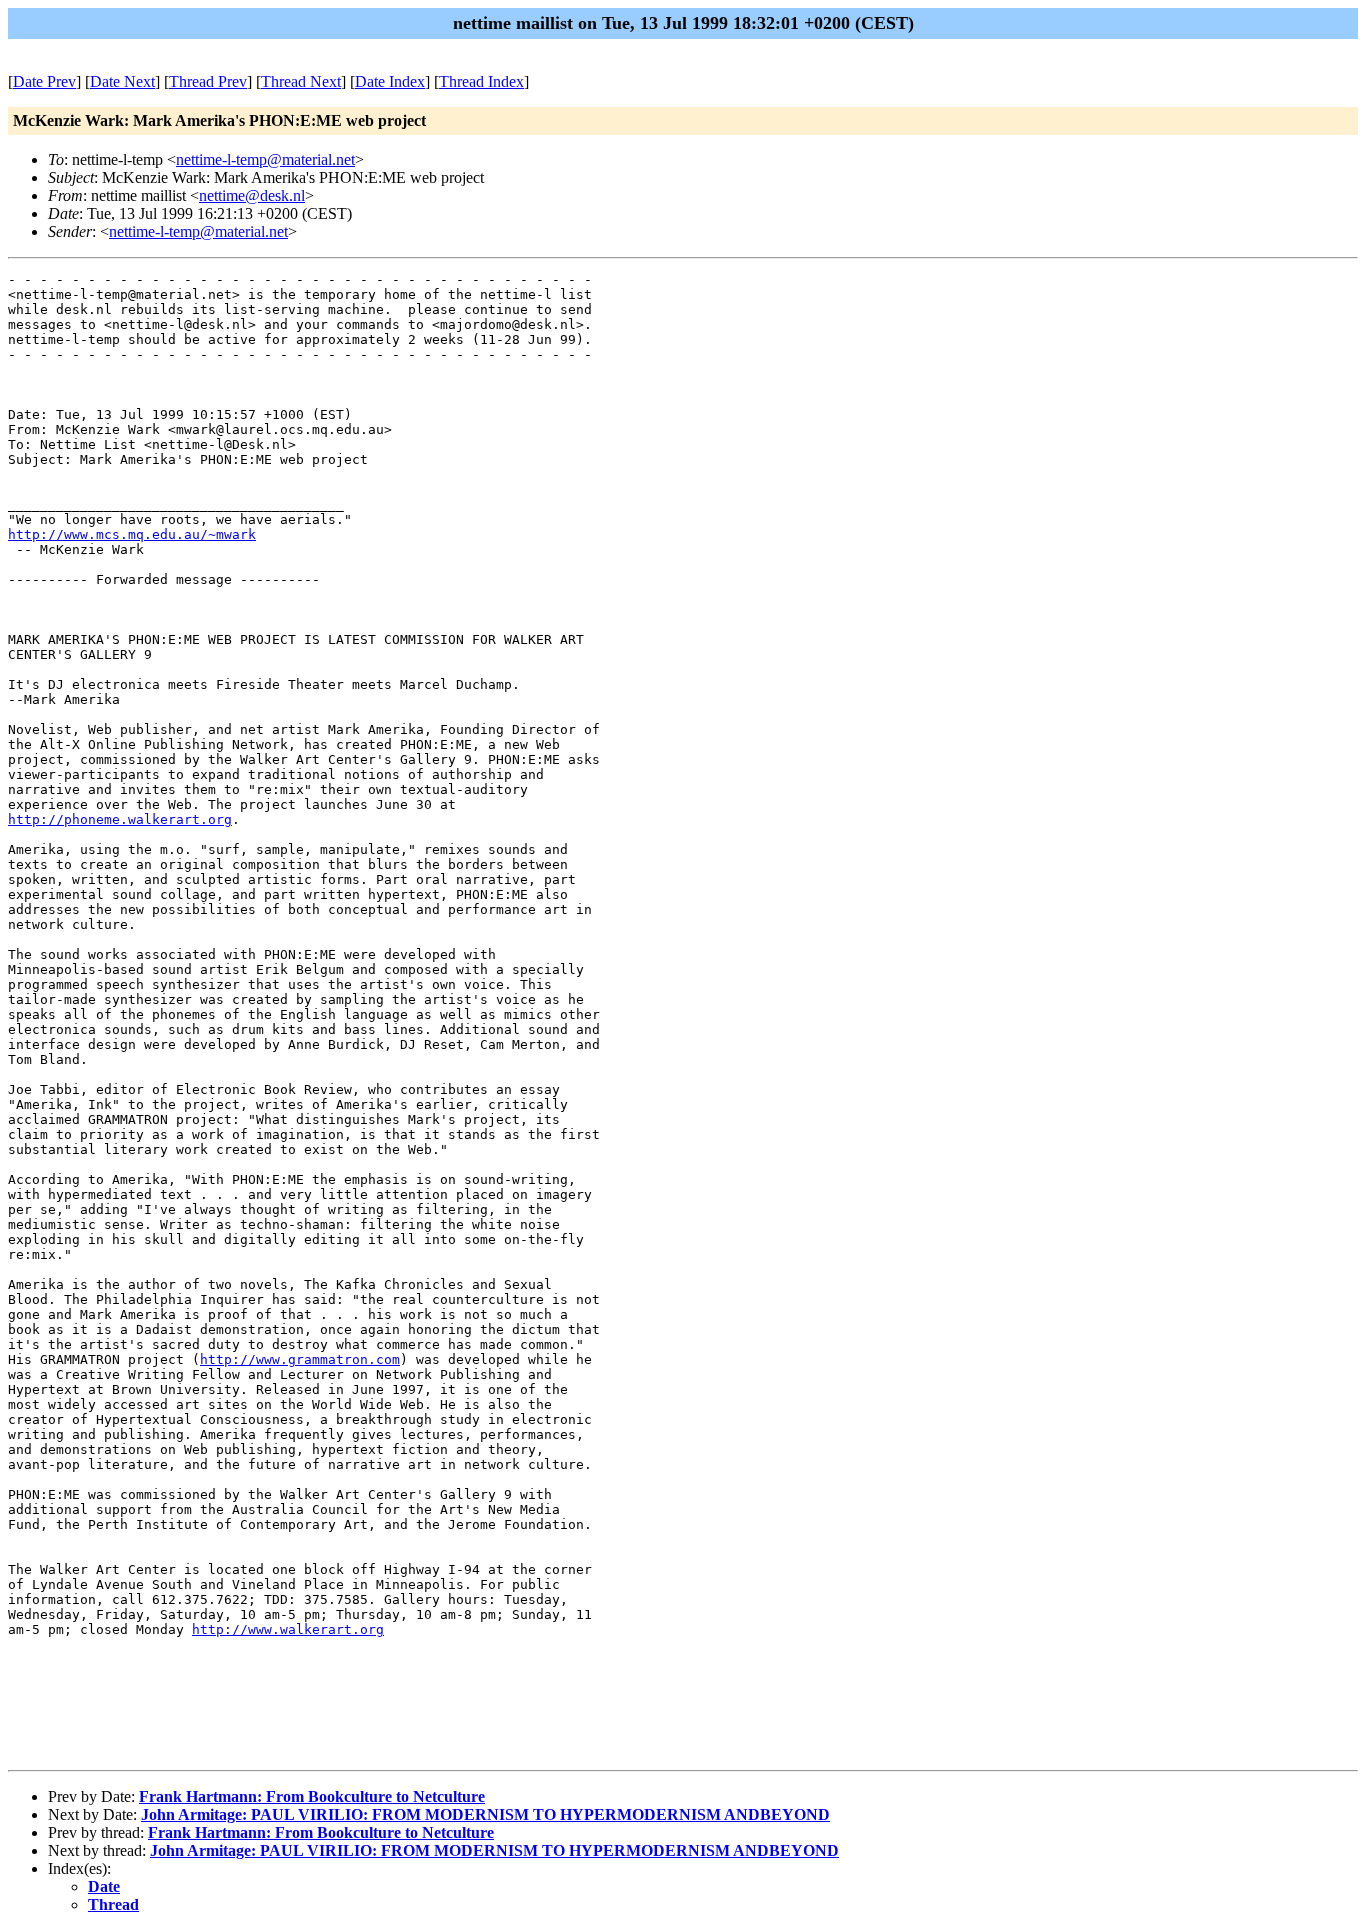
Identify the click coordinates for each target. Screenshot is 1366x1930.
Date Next (122, 81)
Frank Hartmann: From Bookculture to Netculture (312, 1796)
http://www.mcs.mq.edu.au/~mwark (132, 534)
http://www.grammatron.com (300, 1359)
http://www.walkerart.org (288, 1629)
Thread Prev (208, 81)
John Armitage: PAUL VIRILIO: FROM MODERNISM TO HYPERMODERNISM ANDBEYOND (485, 1814)
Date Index (390, 81)
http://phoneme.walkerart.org (120, 819)
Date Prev (44, 81)
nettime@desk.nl (252, 195)
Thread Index (481, 81)
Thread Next (301, 81)
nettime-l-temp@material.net (265, 159)
